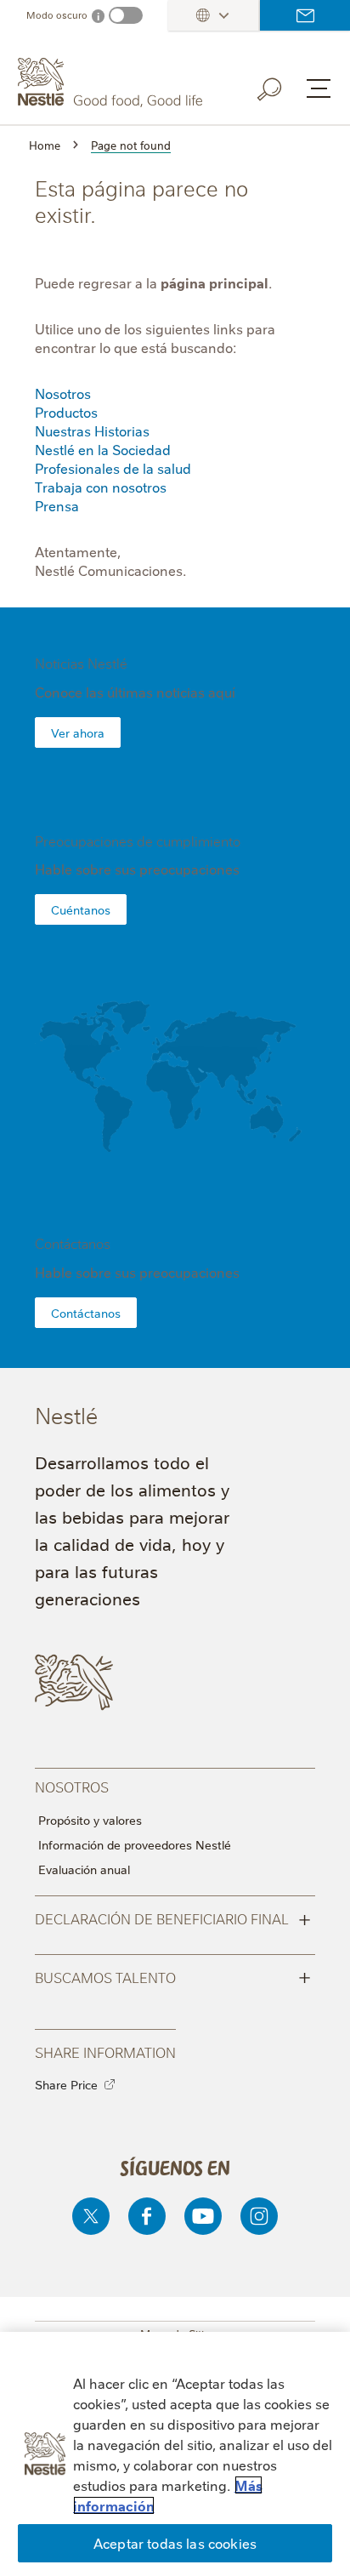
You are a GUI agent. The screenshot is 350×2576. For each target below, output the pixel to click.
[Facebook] (147, 2216)
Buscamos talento (173, 1976)
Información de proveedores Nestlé (135, 1844)
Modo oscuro (57, 15)
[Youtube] (203, 2216)
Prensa (57, 505)
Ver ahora (78, 732)
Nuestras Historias (92, 430)
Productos (66, 412)
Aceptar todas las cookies (175, 2543)
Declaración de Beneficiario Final (173, 1918)
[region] (175, 2454)
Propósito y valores (90, 1820)
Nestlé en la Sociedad (103, 449)
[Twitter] (91, 2216)
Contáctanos (305, 15)
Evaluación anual (84, 1869)
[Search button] (281, 86)
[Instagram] (259, 2216)
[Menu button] (319, 88)
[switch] (126, 15)
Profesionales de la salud (113, 468)
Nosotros (63, 393)
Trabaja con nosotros (101, 487)
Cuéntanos (81, 909)
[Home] (112, 83)
